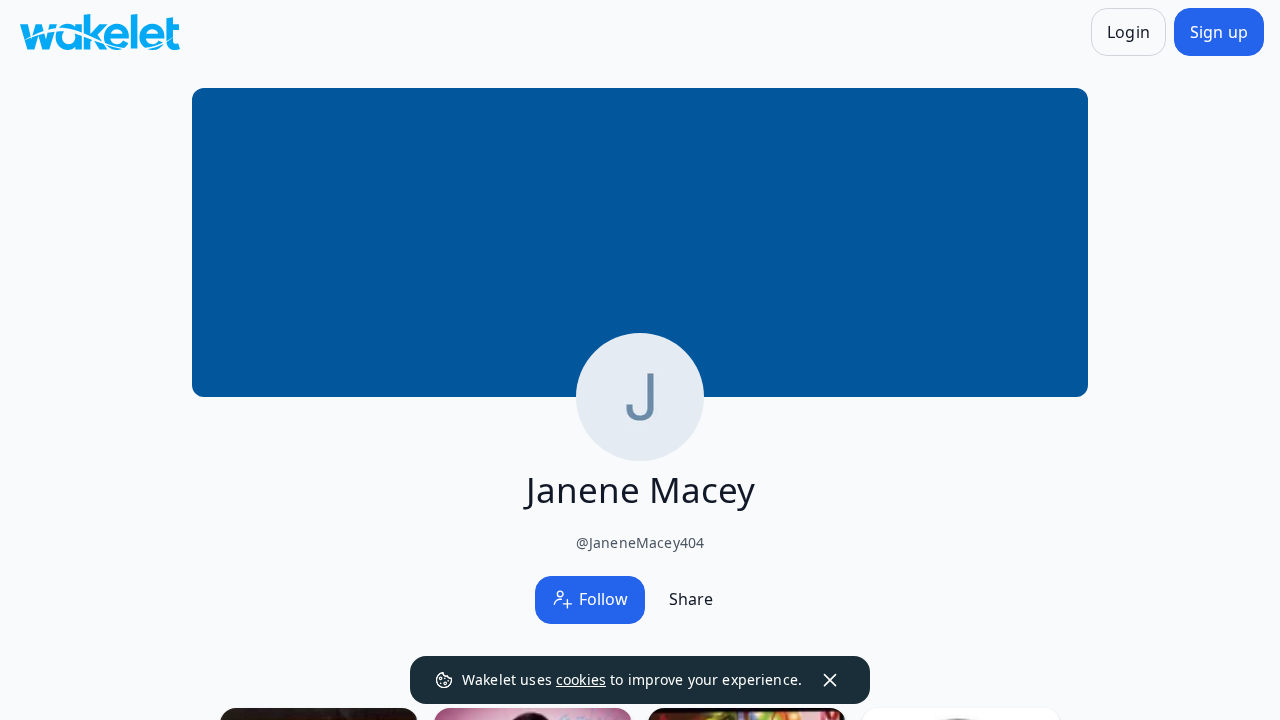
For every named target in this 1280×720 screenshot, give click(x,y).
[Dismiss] (830, 680)
